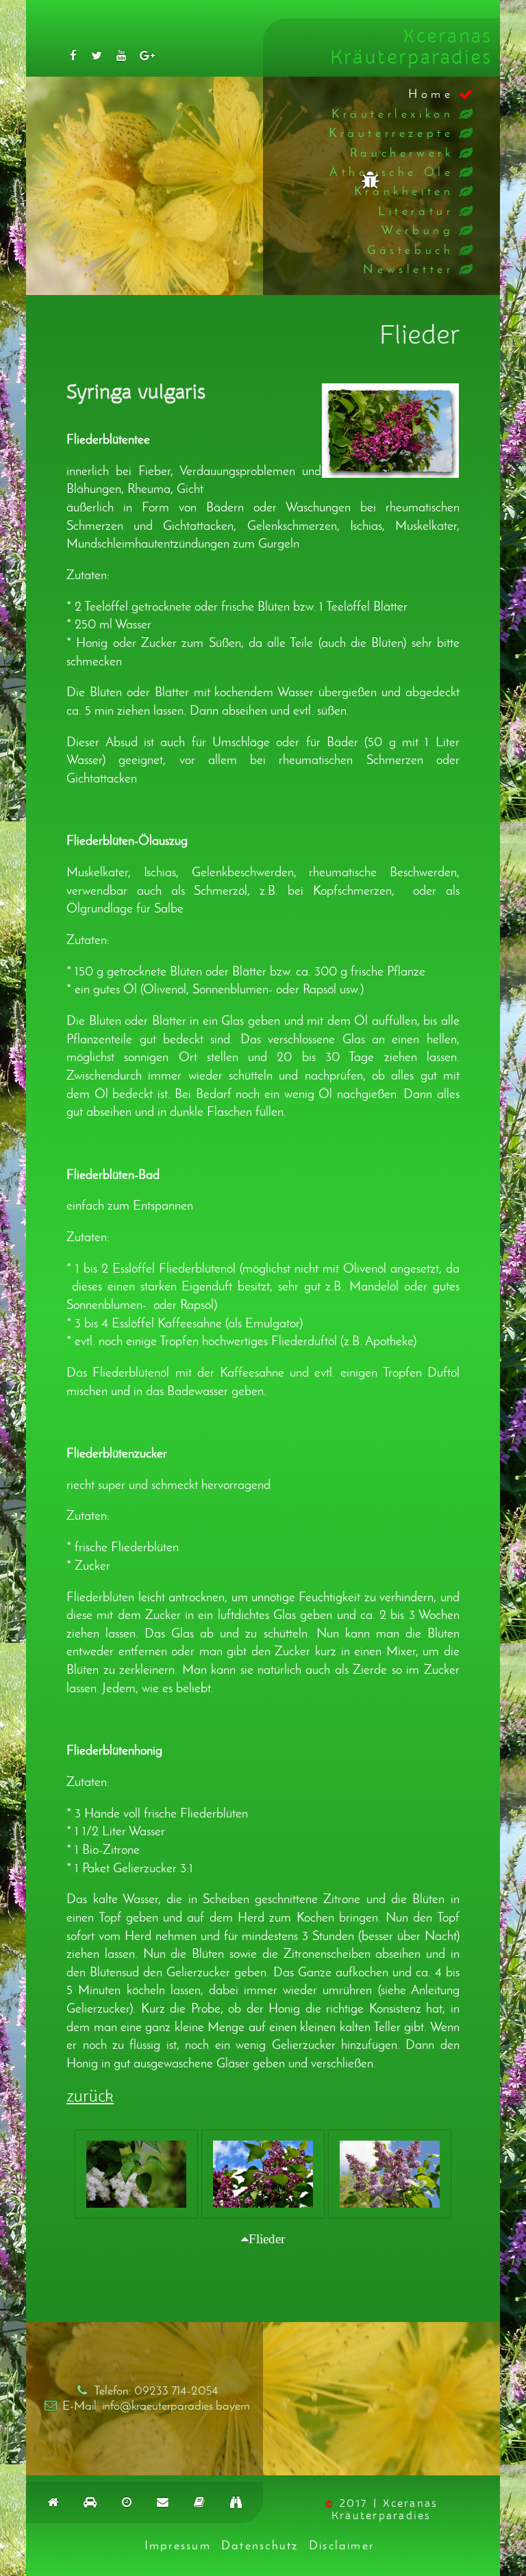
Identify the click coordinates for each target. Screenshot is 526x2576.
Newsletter (408, 269)
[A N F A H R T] (90, 2502)
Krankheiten (404, 191)
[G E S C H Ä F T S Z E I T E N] (127, 2502)
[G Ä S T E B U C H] (199, 2502)
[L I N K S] (236, 2502)
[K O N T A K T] (163, 2502)
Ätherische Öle (391, 172)
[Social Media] (73, 55)
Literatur (416, 211)
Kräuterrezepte (391, 133)
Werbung (417, 230)
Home (431, 94)
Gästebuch (410, 250)
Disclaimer (341, 2545)
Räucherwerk (402, 153)
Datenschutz (260, 2545)
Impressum (178, 2545)
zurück (90, 2097)
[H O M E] (53, 2502)
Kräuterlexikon (392, 114)
